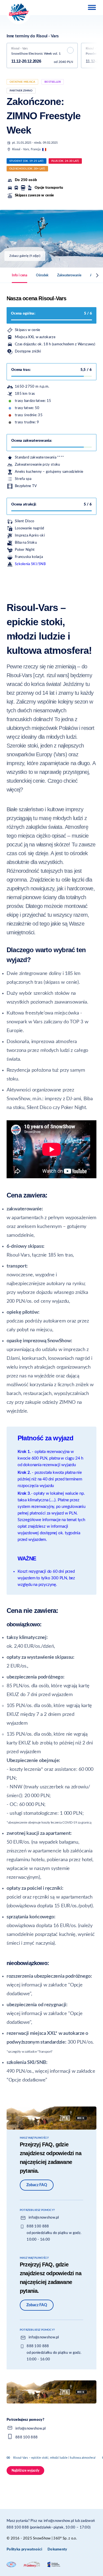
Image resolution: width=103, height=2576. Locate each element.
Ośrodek (42, 275)
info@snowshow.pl (44, 2218)
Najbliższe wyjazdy (25, 2471)
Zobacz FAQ (37, 2185)
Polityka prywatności (24, 2549)
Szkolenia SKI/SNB (30, 564)
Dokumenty (57, 2549)
